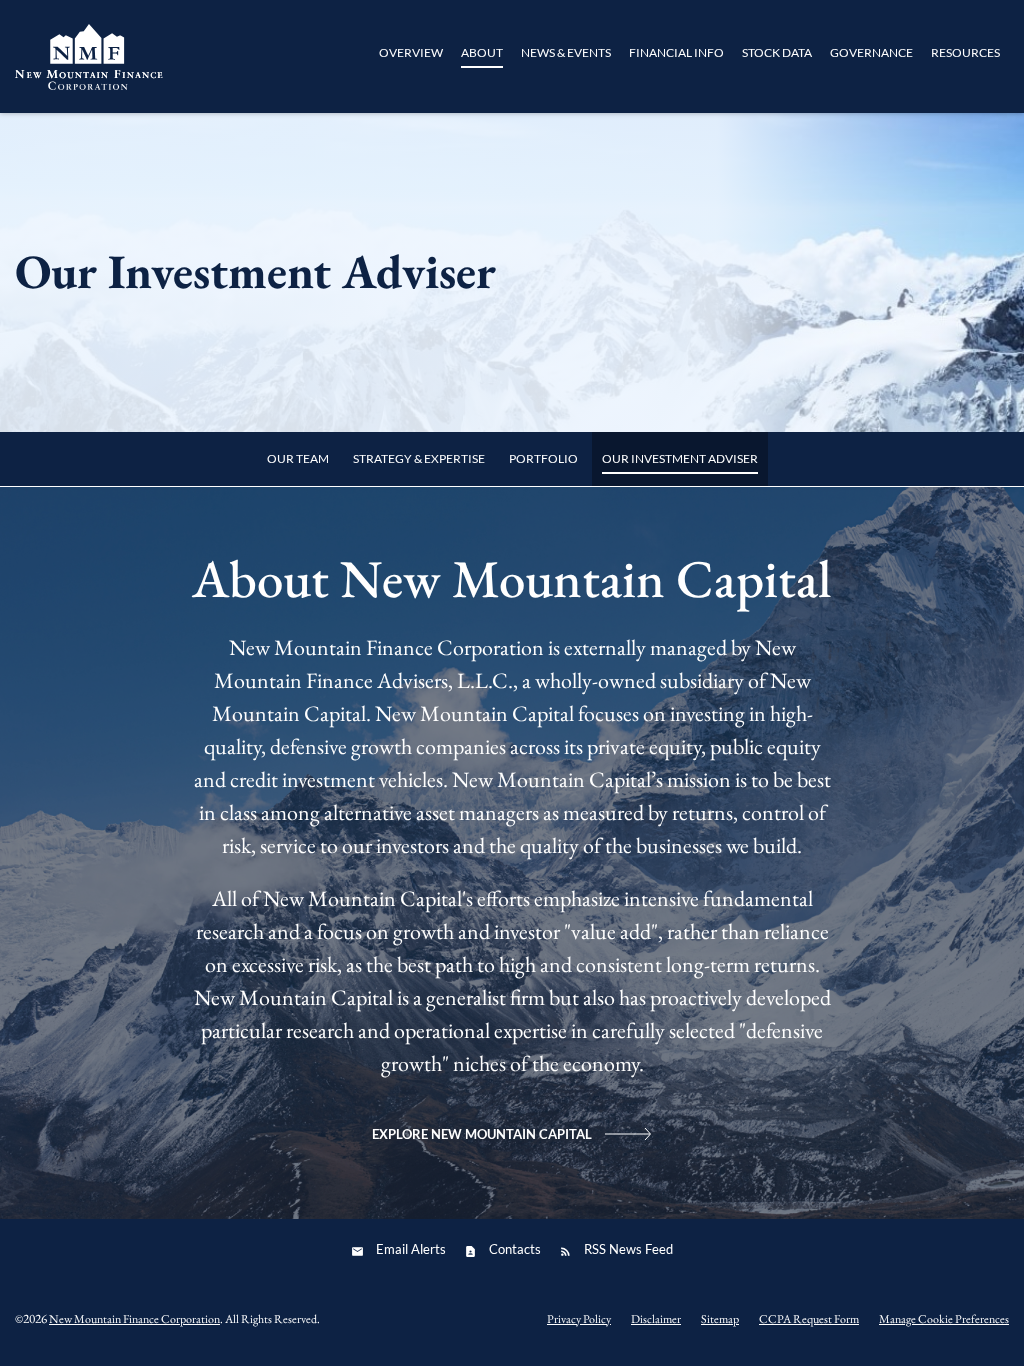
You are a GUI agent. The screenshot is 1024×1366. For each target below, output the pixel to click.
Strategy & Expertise (419, 458)
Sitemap (720, 1319)
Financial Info (676, 52)
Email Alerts (411, 1249)
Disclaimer (656, 1319)
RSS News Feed (628, 1249)
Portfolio (543, 458)
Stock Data (777, 52)
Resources (965, 52)
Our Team (298, 458)
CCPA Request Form (809, 1319)
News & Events (566, 52)
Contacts (515, 1249)
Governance (871, 52)
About (482, 52)
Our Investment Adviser (680, 458)
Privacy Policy (579, 1319)
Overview (411, 52)
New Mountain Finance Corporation (134, 1319)
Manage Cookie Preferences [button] (944, 1319)
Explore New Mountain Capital (483, 1134)
